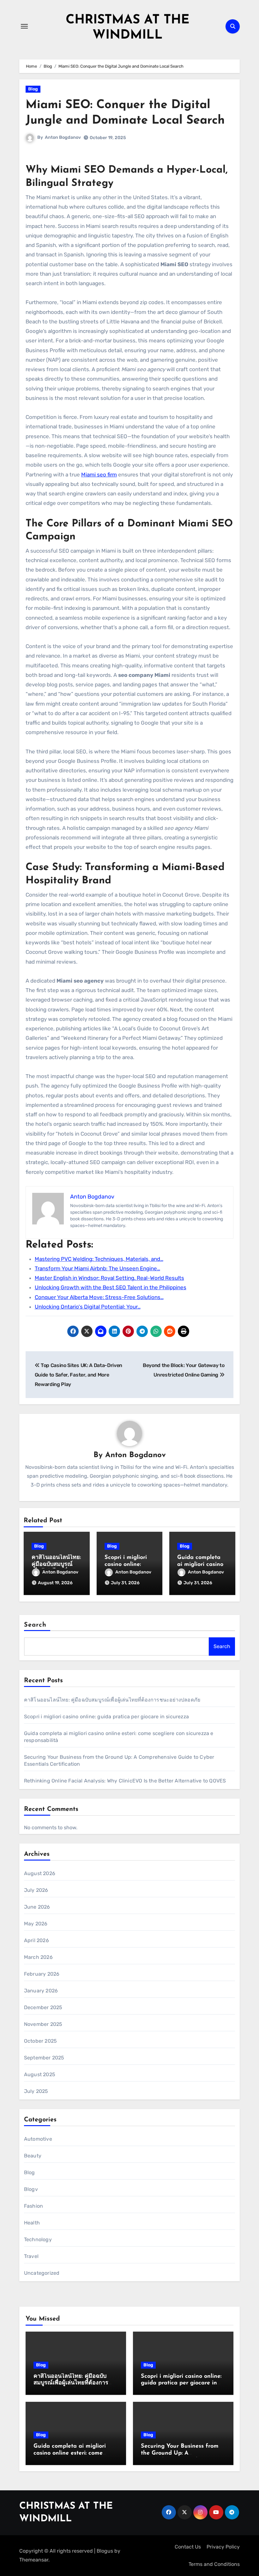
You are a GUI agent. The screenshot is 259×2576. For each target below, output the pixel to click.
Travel (31, 2256)
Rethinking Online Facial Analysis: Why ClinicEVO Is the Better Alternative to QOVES (125, 1781)
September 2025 (44, 2058)
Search (35, 1625)
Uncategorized (42, 2273)
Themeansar (34, 2560)
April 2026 (36, 1940)
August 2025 (40, 2074)
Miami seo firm (99, 475)
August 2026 (40, 1873)
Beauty (33, 2156)
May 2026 (36, 1924)
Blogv (31, 2189)
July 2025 (36, 2091)
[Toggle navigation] (24, 26)
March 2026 (38, 1957)
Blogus (105, 2551)
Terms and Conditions (214, 2564)
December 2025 (43, 2007)
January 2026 (41, 1991)
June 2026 (37, 1907)
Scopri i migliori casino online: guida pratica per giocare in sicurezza (106, 1717)
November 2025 (43, 2024)
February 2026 (42, 1974)
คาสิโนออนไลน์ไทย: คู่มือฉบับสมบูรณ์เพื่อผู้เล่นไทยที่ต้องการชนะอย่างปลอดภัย (112, 1700)
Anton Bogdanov (63, 137)
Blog (33, 89)
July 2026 (36, 1890)
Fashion (33, 2206)
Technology (38, 2239)
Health (32, 2223)
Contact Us (188, 2547)
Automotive (38, 2139)
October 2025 (40, 2041)
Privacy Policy (223, 2547)
